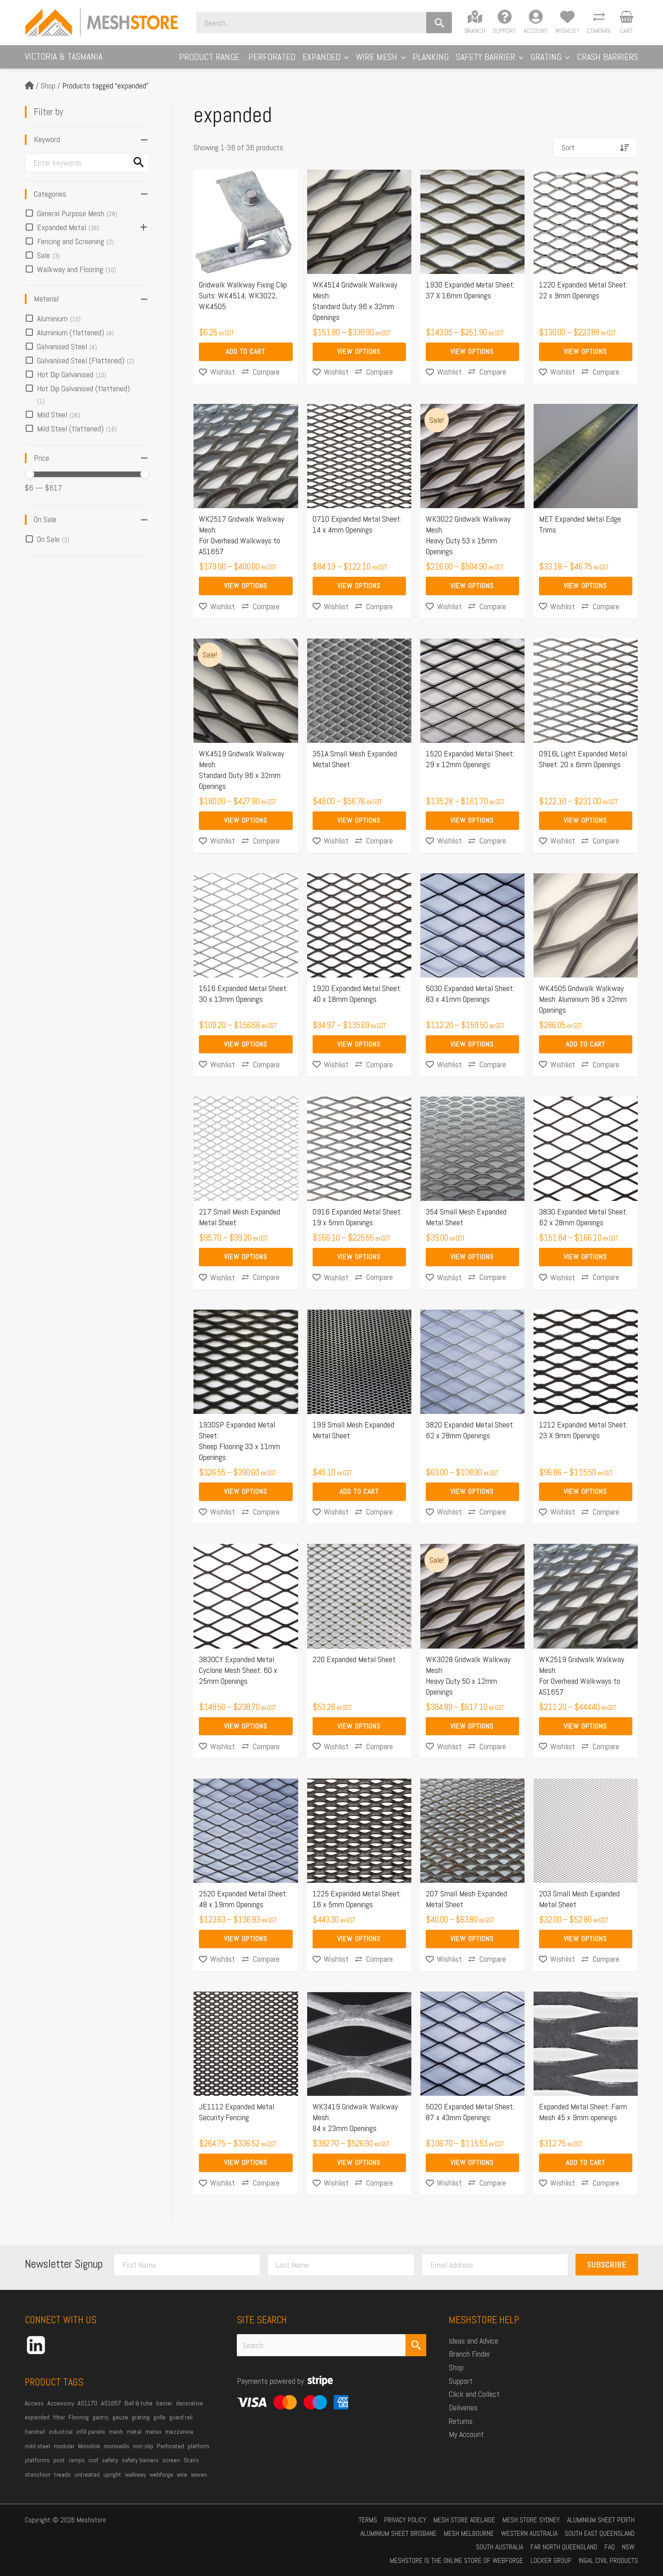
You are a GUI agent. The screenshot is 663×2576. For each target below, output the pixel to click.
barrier (164, 2403)
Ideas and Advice (474, 2341)
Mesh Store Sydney (531, 2520)
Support (461, 2381)
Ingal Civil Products (608, 2560)
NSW (628, 2547)
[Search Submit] (416, 2345)
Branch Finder (470, 2354)
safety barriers (140, 2460)
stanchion (38, 2474)
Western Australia (529, 2533)
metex (153, 2432)
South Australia (500, 2547)
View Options (359, 351)
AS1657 (111, 2403)
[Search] (439, 23)
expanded (37, 2417)
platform (198, 2446)
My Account (466, 2434)
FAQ (610, 2547)
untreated (87, 2474)
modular (64, 2446)
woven (199, 2474)
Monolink (89, 2446)
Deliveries (463, 2407)
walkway (136, 2474)
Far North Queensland (564, 2547)
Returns (461, 2421)
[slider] (30, 474)
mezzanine (179, 2432)
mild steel (37, 2446)
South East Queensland (600, 2533)
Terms (368, 2520)
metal (134, 2432)
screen (171, 2460)
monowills (117, 2446)
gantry (101, 2417)
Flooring (79, 2417)
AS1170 (87, 2403)
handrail (35, 2432)
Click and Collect (474, 2394)
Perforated (170, 2446)
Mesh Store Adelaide (464, 2520)
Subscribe (607, 2264)
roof (93, 2460)
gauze (120, 2417)
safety (110, 2460)
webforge (161, 2474)
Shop (48, 86)
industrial (61, 2432)
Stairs (191, 2460)
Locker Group (551, 2560)
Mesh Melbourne (469, 2533)
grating (141, 2417)
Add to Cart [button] (246, 351)
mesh (116, 2432)
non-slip (143, 2446)
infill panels (91, 2432)
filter (59, 2417)
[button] (345, 57)
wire (182, 2474)
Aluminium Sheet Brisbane (398, 2533)
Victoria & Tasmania (64, 56)
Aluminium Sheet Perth (601, 2520)
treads (62, 2474)
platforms (37, 2460)
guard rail (181, 2417)
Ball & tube (138, 2403)
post (59, 2460)
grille (159, 2417)
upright (112, 2474)
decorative (189, 2403)
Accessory (61, 2403)
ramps (77, 2460)
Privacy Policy (405, 2520)
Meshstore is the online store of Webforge (456, 2560)
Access (34, 2403)
